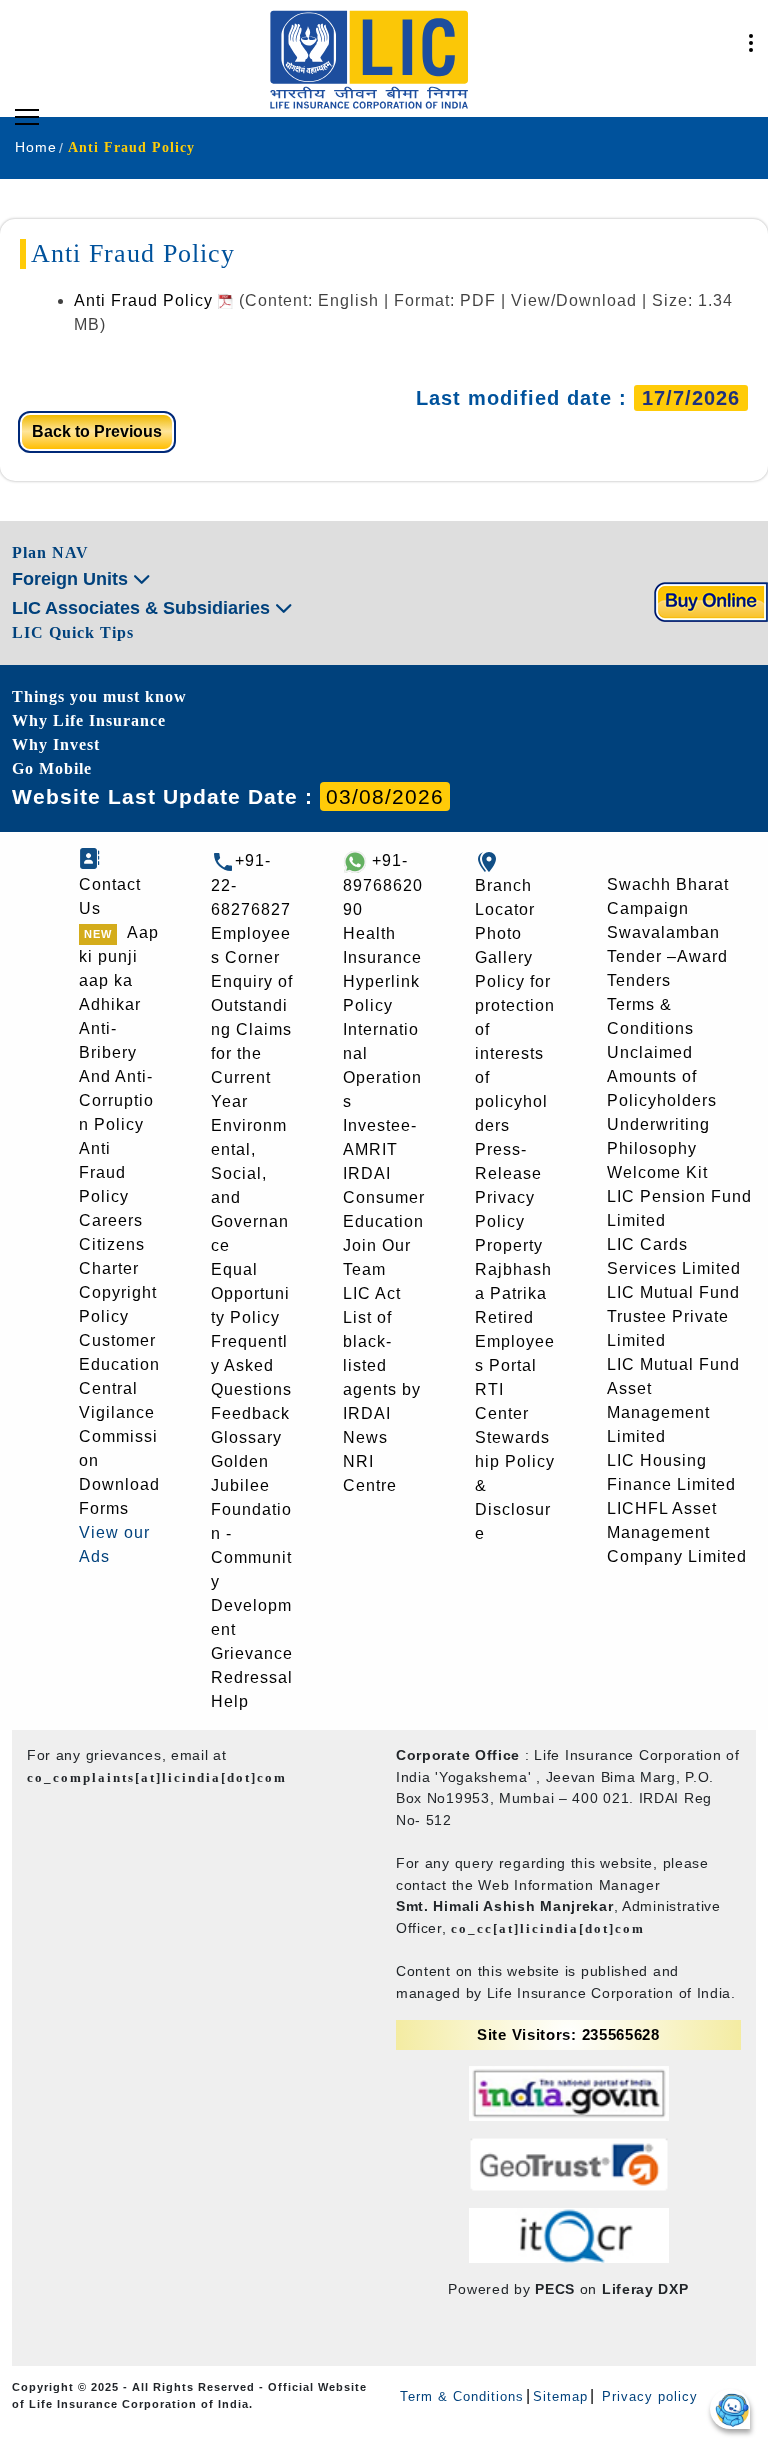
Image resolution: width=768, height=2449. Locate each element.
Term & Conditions (462, 2396)
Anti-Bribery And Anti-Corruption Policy (116, 1076)
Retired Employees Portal (515, 1341)
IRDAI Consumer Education (384, 1197)
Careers (111, 1220)
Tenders (639, 980)
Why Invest (56, 744)
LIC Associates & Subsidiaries (143, 608)
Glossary (246, 1437)
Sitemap (560, 2396)
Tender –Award (667, 956)
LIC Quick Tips (73, 632)
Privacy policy (647, 2396)
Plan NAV (50, 552)
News (365, 1437)
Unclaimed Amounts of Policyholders (662, 1076)
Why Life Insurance (89, 720)
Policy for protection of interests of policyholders (515, 1053)
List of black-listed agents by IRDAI (382, 1365)
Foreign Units (72, 579)
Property (509, 1245)
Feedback (250, 1413)
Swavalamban (663, 932)
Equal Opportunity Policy (250, 1293)
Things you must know (99, 696)
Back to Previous (97, 431)
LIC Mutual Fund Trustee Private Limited (673, 1316)
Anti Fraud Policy (146, 300)
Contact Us (110, 896)
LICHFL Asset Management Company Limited (677, 1532)
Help (230, 1701)
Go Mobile (52, 768)
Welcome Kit (657, 1172)
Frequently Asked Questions (251, 1365)
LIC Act (372, 1293)
